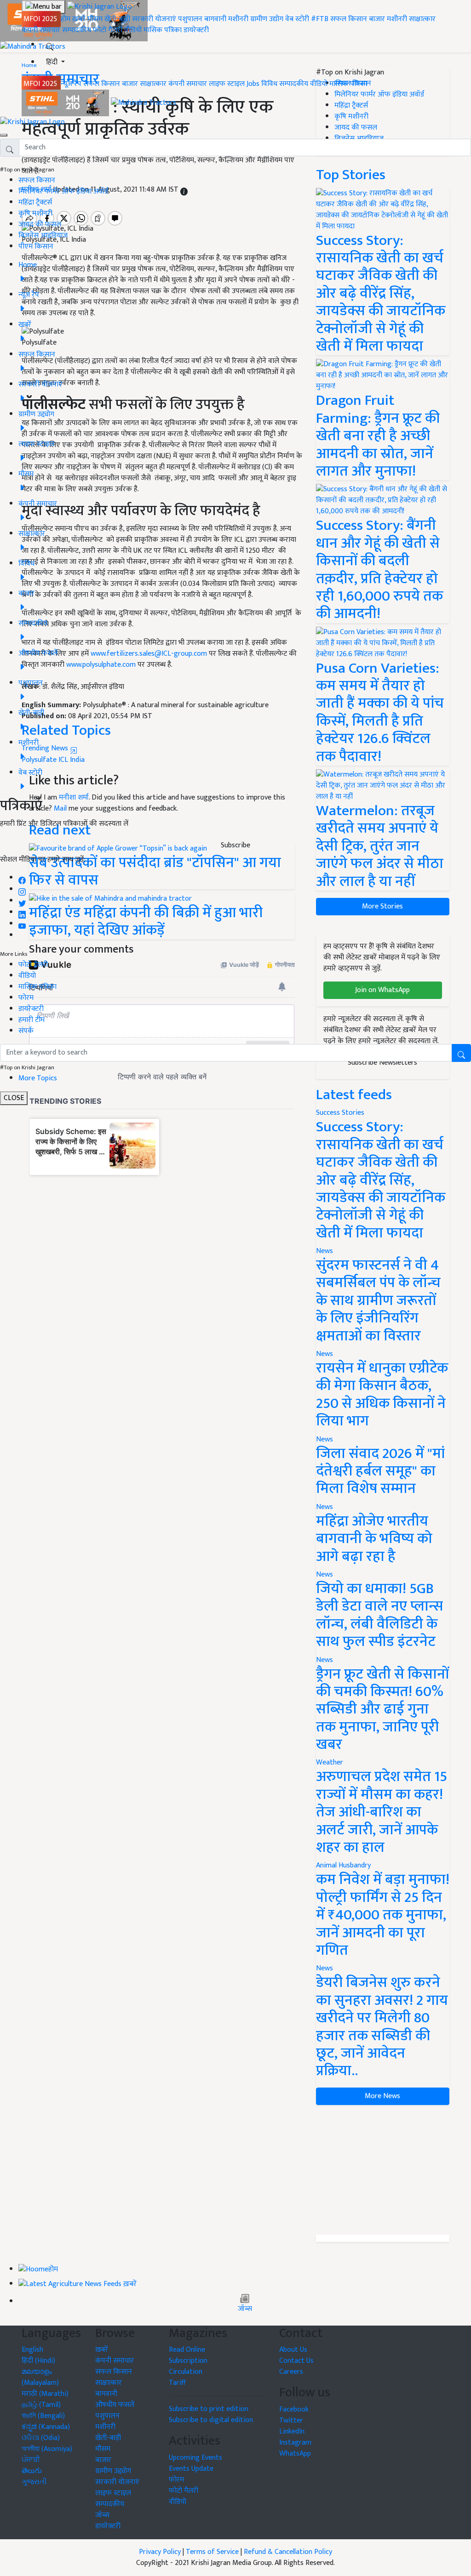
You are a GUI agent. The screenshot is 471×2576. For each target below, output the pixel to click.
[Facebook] (22, 878)
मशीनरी (239, 19)
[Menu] (43, 7)
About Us (293, 2350)
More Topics (38, 1078)
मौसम (95, 19)
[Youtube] (22, 924)
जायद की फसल (40, 224)
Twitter (291, 2420)
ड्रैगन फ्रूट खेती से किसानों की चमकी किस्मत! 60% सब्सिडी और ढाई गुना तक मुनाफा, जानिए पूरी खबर (382, 1710)
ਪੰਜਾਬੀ (31, 2460)
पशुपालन (190, 19)
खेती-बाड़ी (117, 19)
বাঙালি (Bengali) (43, 2416)
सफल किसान (349, 19)
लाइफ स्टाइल (227, 84)
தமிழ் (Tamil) (41, 2405)
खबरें (102, 2350)
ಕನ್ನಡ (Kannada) (46, 2427)
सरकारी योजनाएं (155, 19)
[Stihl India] (66, 103)
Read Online (187, 2350)
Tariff (177, 2383)
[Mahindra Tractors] (144, 103)
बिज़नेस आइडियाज (43, 235)
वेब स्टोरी (297, 19)
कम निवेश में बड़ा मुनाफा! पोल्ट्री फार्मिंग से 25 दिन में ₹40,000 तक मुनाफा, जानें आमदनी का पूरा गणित (383, 1915)
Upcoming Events (195, 2458)
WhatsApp (295, 2454)
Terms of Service (212, 2552)
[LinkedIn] (22, 912)
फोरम (26, 998)
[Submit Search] (461, 1053)
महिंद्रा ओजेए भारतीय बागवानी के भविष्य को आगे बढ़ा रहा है (374, 1539)
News (325, 1251)
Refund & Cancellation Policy (288, 2552)
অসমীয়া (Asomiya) (47, 2449)
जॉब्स (245, 2309)
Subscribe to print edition (209, 2409)
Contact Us (296, 2361)
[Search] (50, 45)
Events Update (191, 2469)
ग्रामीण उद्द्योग (113, 2471)
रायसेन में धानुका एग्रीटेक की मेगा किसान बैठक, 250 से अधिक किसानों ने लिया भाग (382, 1395)
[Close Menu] (4, 135)
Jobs (253, 84)
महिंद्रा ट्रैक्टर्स (35, 202)
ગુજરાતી (34, 2482)
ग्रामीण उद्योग (267, 19)
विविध (269, 84)
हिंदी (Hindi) (38, 2361)
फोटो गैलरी (108, 30)
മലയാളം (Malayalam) (40, 2377)
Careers (291, 2372)
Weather (330, 1762)
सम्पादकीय (77, 30)
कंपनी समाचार (41, 30)
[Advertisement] (383, 2170)
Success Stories (340, 1113)
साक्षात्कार (422, 19)
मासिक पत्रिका (164, 30)
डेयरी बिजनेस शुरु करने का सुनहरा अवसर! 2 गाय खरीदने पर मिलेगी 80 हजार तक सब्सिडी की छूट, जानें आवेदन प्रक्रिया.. (382, 2027)
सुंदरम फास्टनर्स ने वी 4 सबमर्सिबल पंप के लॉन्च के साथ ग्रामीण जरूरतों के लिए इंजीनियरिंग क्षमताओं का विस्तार (378, 1301)
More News (382, 2096)
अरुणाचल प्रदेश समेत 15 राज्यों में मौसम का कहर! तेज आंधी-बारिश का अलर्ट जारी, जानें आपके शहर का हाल (382, 1812)
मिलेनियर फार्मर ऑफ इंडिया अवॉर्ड (63, 191)
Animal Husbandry (343, 1865)
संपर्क (26, 1031)
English (32, 2350)
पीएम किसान (36, 247)
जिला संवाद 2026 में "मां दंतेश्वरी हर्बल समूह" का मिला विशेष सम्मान (380, 1471)
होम (66, 19)
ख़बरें (79, 19)
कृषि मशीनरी (35, 213)
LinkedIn (292, 2431)
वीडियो (133, 30)
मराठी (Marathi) (45, 2394)
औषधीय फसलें (115, 2405)
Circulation (186, 2372)
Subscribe (235, 845)
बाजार (377, 19)
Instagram (295, 2443)
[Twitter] (22, 901)
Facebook (294, 2409)
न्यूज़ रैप (71, 84)
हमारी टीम (32, 1020)
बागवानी (215, 19)
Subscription (188, 2361)
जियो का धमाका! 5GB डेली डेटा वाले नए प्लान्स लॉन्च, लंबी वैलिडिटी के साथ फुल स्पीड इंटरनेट (379, 1615)
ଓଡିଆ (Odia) (41, 2438)
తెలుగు (32, 2471)
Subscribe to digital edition (211, 2420)
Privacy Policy (160, 2552)
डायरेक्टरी (196, 30)
